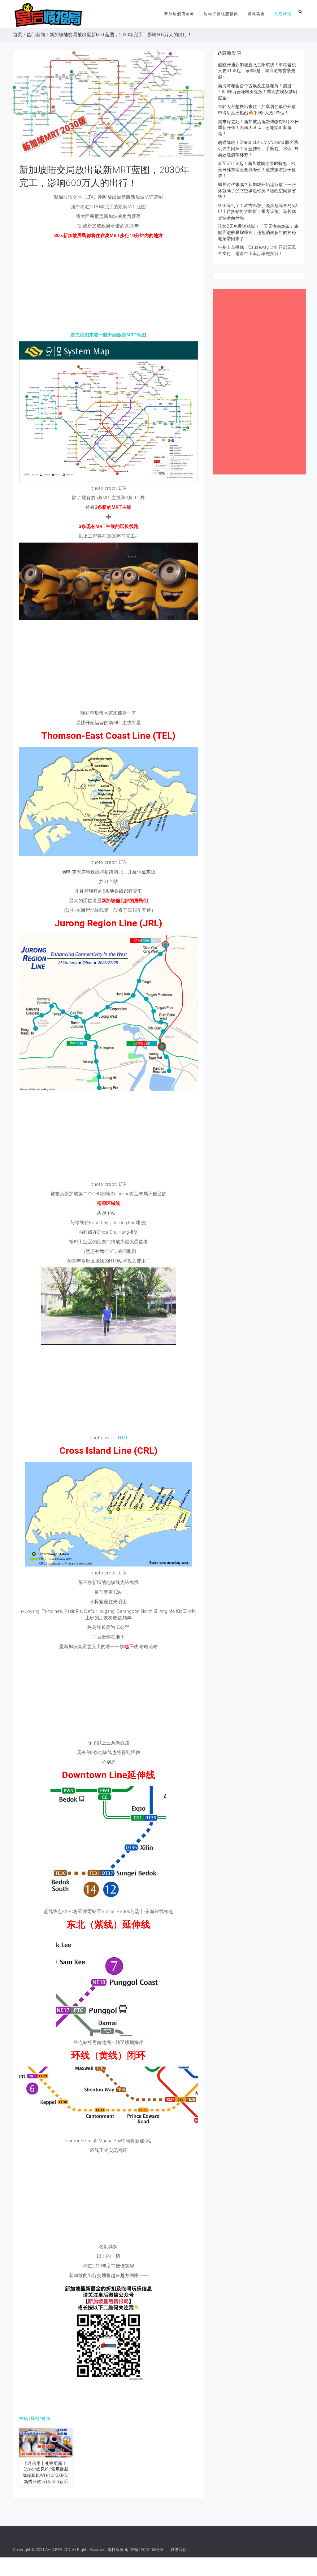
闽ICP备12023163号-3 (144, 2550)
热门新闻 (36, 35)
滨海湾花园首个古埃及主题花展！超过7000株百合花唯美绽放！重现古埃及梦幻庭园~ (258, 92)
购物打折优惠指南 (221, 14)
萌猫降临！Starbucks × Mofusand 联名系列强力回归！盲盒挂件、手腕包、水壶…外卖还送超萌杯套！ (258, 148)
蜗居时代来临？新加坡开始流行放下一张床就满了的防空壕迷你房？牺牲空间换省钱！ (257, 190)
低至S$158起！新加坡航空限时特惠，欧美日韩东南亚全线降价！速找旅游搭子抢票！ (257, 169)
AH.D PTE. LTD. (58, 2550)
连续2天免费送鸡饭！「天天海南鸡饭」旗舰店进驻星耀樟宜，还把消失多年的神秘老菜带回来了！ (258, 232)
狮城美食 (256, 14)
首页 (18, 35)
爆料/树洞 (40, 2418)
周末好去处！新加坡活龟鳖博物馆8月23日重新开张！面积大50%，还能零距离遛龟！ (258, 128)
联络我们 (179, 2550)
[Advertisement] (109, 285)
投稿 (24, 2418)
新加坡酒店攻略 (179, 14)
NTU (122, 1438)
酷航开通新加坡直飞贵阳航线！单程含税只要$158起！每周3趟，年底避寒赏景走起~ (257, 71)
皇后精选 (283, 14)
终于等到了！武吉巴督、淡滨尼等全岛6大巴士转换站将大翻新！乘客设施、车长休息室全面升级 (258, 212)
